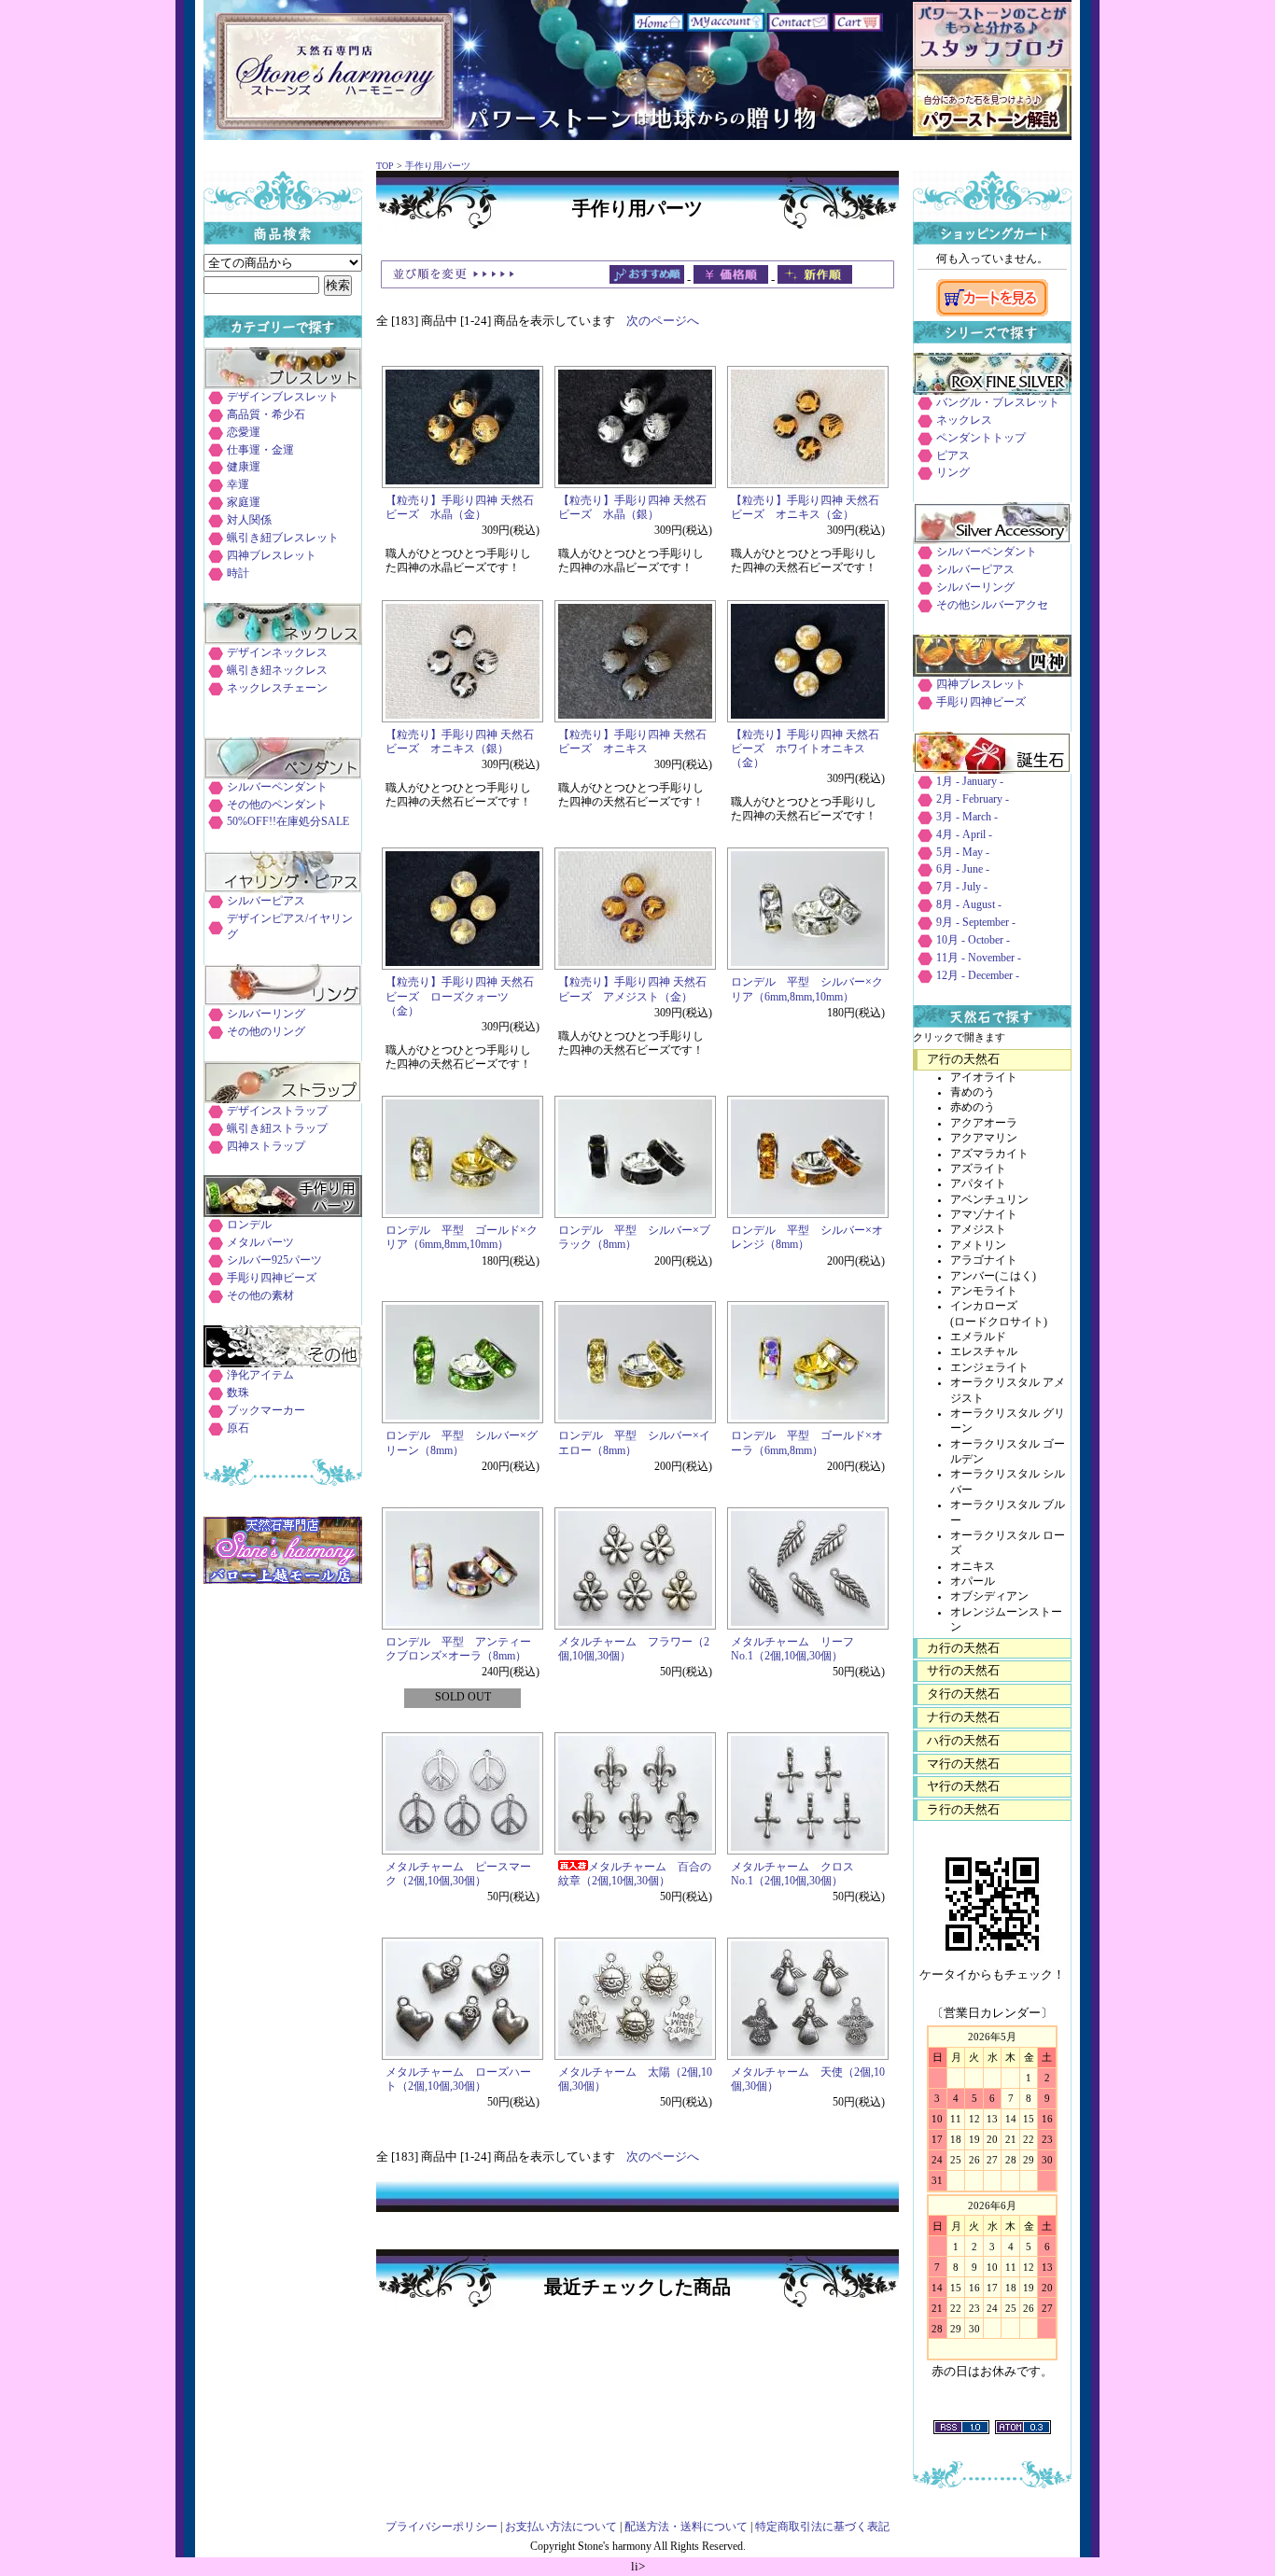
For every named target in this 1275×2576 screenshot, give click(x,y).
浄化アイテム (260, 1375)
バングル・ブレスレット (998, 403)
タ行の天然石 (963, 1694)
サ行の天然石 (963, 1670)
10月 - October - (973, 940)
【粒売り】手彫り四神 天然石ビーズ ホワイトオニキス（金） (805, 749)
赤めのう (973, 1107)
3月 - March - (967, 817)
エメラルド (978, 1337)
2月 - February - (973, 799)
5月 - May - (963, 853)
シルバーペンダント (277, 787)
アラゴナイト (984, 1260)
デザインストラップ (277, 1111)
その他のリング (266, 1032)
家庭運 (244, 503)
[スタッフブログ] (992, 65)
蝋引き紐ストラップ (277, 1129)
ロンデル (249, 1225)
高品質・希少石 (266, 415)
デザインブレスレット (283, 397)
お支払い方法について (561, 2527)
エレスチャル (984, 1352)
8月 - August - (969, 905)
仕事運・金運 (260, 450)
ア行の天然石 (963, 1059)
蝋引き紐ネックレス (277, 671)
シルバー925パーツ (274, 1260)
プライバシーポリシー (441, 2527)
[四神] (992, 672)
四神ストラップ (266, 1147)
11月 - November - (979, 958)
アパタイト (978, 1184)
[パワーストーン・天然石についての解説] (992, 132)
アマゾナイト (984, 1215)
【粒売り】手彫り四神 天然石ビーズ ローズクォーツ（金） (460, 996)
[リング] (283, 1002)
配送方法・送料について (686, 2527)
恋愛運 (244, 433)
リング (953, 473)
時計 (238, 574)
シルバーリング (266, 1014)
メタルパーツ (260, 1243)
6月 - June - (963, 869)
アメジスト (978, 1230)
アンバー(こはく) (993, 1276)
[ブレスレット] (283, 385)
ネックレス (964, 420)
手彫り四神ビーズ (272, 1278)
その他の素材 (260, 1296)
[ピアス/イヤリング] (283, 889)
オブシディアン (989, 1596)
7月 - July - (962, 887)
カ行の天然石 (963, 1648)
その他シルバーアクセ (992, 605)
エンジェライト (989, 1368)
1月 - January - (970, 782)
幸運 (238, 485)
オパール (973, 1582)
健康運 (244, 467)
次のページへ (663, 321)
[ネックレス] (283, 641)
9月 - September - (976, 923)
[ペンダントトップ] (283, 775)
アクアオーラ (984, 1123)
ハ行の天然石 (963, 1740)
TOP (385, 166)
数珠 (238, 1393)
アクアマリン (984, 1138)
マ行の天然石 (963, 1764)
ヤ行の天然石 (963, 1786)
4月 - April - (964, 835)
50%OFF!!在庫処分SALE (288, 822)
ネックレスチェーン (277, 688)
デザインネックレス (277, 653)
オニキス (973, 1567)
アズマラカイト (989, 1154)
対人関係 (249, 520)
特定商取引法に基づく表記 (822, 2527)
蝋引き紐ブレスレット (283, 538)
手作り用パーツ (438, 166)
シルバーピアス (266, 901)
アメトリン (978, 1246)
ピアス (953, 456)
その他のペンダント (277, 805)
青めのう (973, 1092)
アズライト (978, 1169)
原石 (238, 1428)
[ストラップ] (283, 1099)
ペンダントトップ (981, 438)
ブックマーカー (266, 1411)
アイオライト (984, 1078)
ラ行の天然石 (963, 1809)
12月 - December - (978, 976)
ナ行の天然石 (963, 1717)
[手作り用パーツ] (283, 1213)
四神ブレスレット (272, 556)
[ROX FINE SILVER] (992, 391)
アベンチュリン (989, 1200)
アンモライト (984, 1291)
